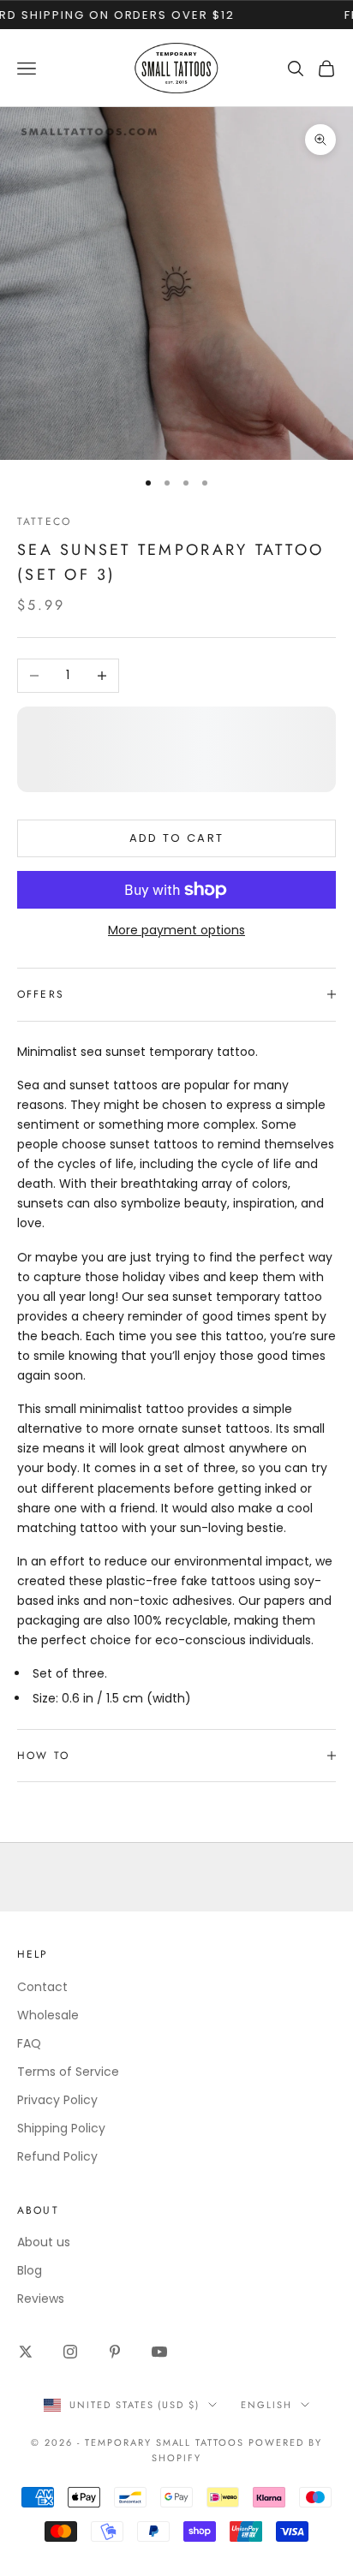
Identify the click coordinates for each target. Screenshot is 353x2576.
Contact (42, 1987)
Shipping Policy (61, 2128)
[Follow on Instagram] (70, 2352)
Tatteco (44, 522)
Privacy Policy (57, 2100)
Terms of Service (68, 2072)
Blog (30, 2270)
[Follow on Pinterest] (115, 2352)
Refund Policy (57, 2156)
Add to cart (177, 838)
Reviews (41, 2299)
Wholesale (48, 2015)
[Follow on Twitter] (26, 2352)
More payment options (176, 930)
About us (44, 2242)
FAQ (29, 2043)
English (266, 2405)
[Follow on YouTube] (159, 2352)
